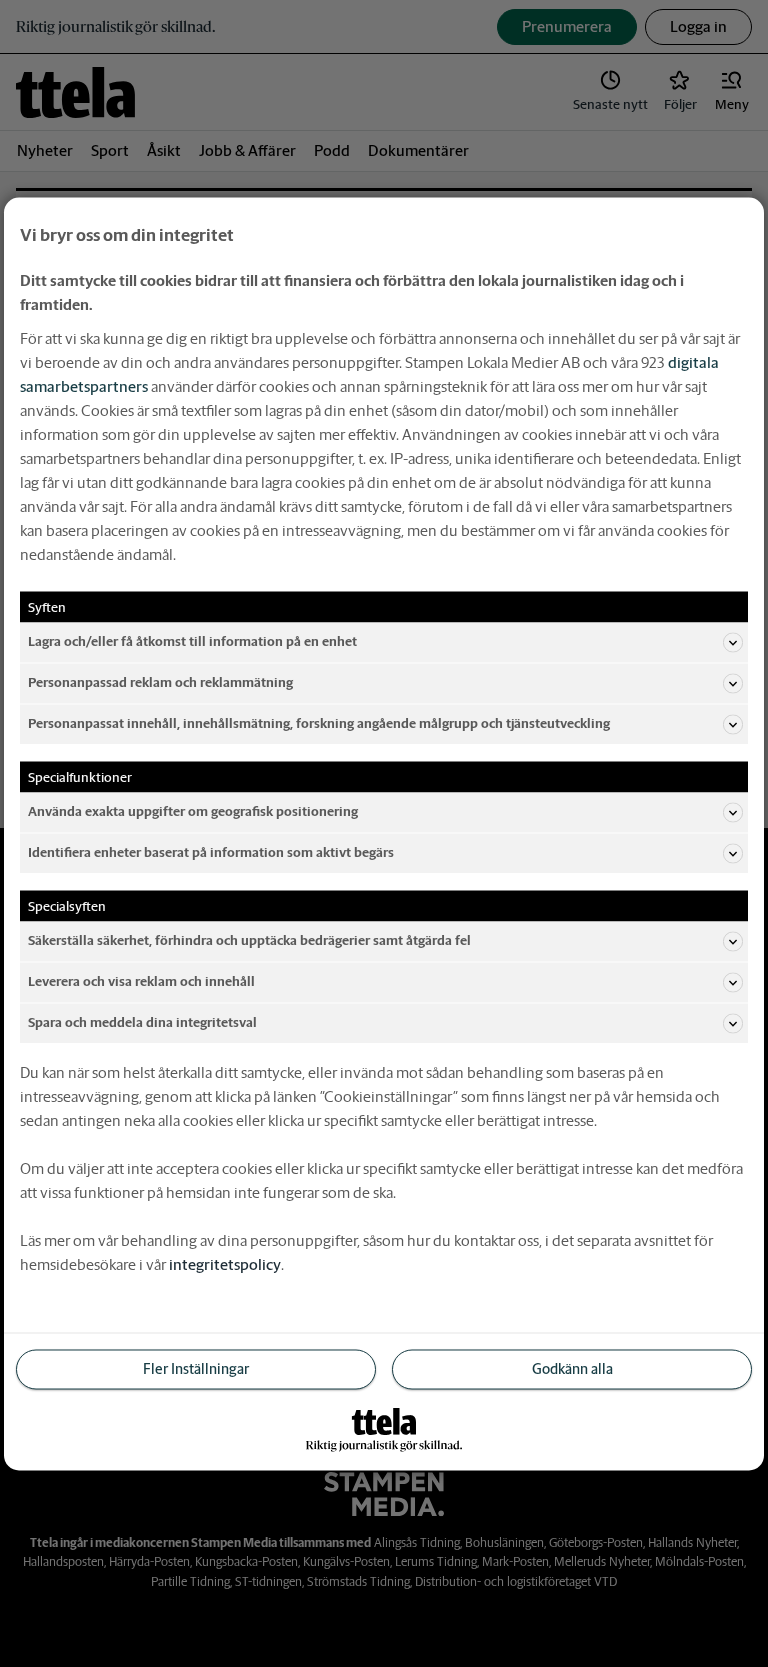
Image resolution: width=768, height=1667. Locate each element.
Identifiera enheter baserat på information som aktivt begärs (211, 852)
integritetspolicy (225, 1263)
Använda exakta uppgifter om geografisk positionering (193, 811)
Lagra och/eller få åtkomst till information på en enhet (192, 641)
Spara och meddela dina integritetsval (142, 1022)
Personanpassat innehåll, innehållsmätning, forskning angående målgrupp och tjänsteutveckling (319, 723)
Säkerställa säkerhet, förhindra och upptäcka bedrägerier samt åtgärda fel (249, 940)
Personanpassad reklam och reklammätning (160, 682)
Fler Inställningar (196, 1368)
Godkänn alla (572, 1368)
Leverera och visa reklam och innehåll (141, 981)
